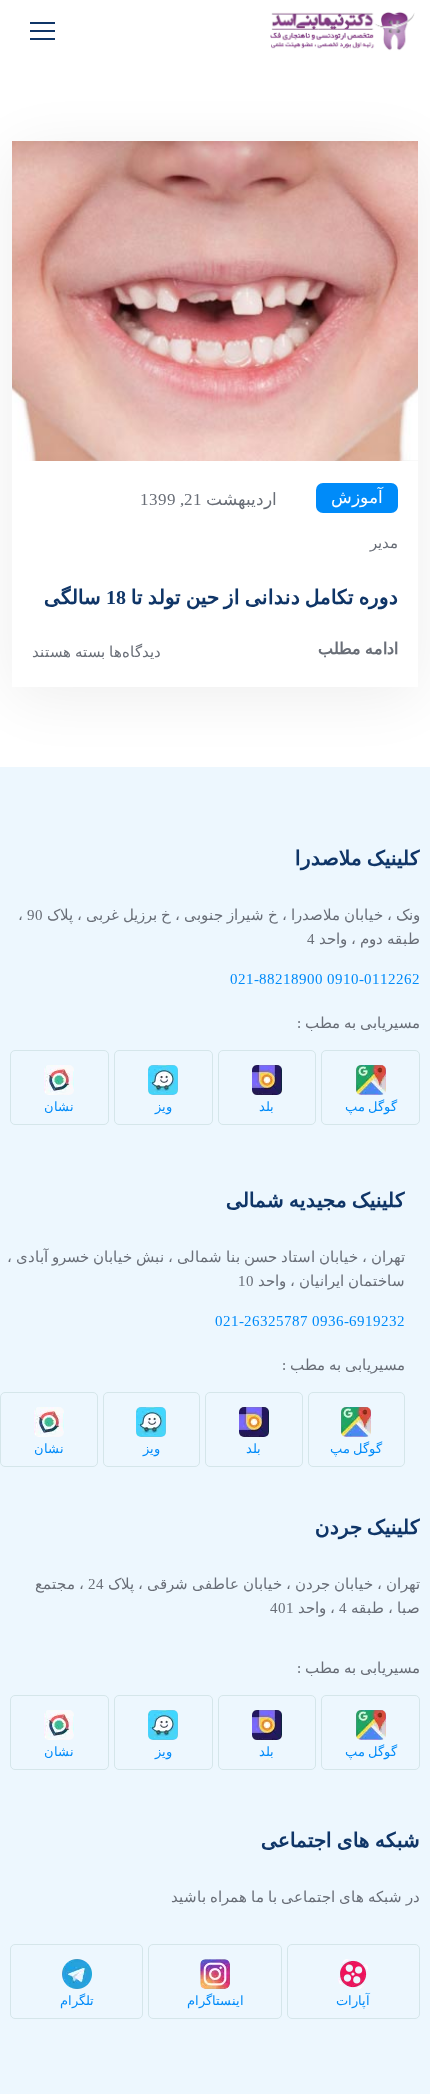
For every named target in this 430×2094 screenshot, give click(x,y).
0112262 (392, 979)
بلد (266, 1106)
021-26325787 (261, 1321)
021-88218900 (276, 979)
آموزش (357, 497)
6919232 (377, 1321)
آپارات (353, 2000)
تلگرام (77, 2000)
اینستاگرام (215, 2000)
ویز (163, 1106)
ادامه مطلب (358, 648)
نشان (59, 1106)
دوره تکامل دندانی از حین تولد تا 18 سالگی (221, 597)
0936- (330, 1321)
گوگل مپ (371, 1106)
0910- (345, 979)
